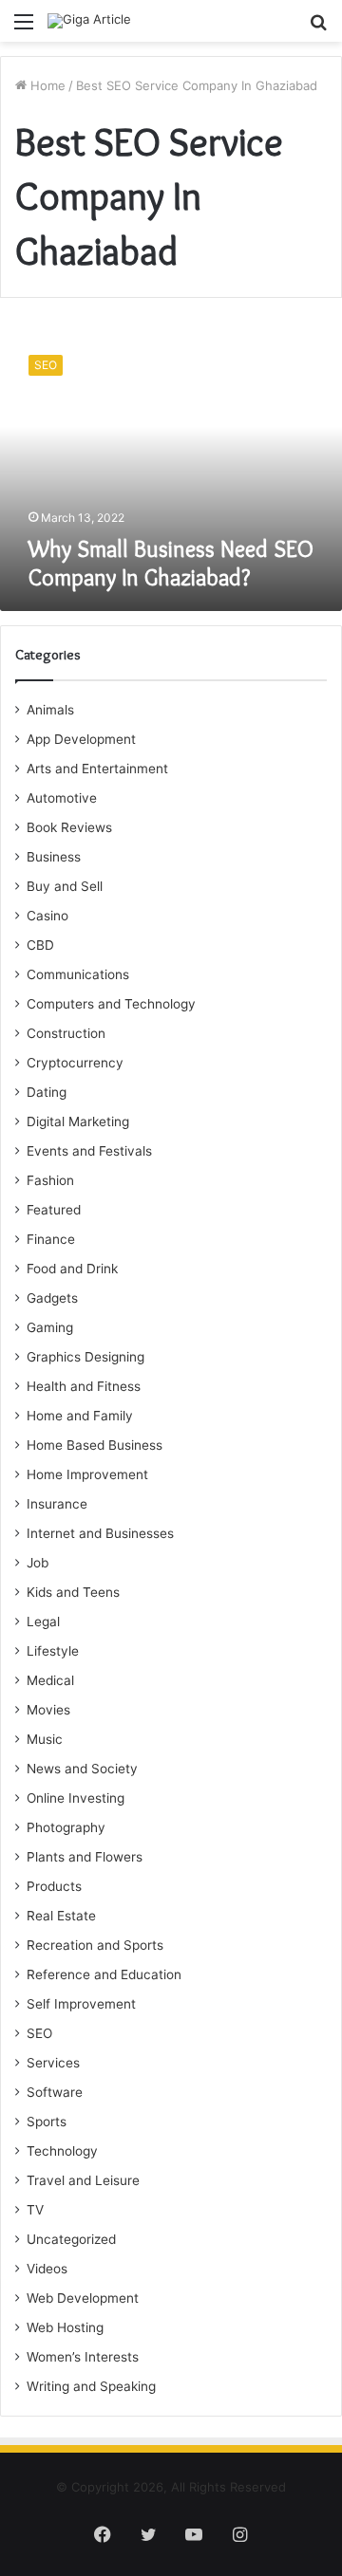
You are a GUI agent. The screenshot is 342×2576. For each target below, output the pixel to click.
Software (55, 2092)
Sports (47, 2122)
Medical (50, 1680)
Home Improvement (87, 1474)
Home (46, 85)
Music (45, 1739)
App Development (81, 739)
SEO (39, 2033)
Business (54, 857)
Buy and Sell (65, 886)
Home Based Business (95, 1445)
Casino (47, 916)
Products (54, 1886)
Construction (66, 1033)
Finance (51, 1239)
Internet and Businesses (100, 1533)
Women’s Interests (83, 2357)
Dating (47, 1092)
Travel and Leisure (83, 2180)
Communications (78, 974)
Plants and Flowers (85, 1857)
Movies (48, 1710)
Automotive (62, 798)
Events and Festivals (89, 1151)
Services (53, 2063)
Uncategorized (71, 2239)
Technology (62, 2151)
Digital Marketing (78, 1121)
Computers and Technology (111, 1004)
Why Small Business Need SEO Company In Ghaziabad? (171, 563)
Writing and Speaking (91, 2386)
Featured (54, 1210)
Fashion (50, 1180)
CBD (40, 945)
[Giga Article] (89, 21)
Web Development (83, 2298)
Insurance (57, 1504)
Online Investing (76, 1798)
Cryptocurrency (75, 1063)
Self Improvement (81, 2004)
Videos (47, 2269)
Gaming (50, 1327)
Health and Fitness (84, 1386)
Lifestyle (53, 1651)
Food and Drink (72, 1269)
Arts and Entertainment (97, 769)
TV (35, 2210)
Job (38, 1563)
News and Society (82, 1769)
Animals (50, 710)
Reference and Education (104, 1974)
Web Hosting (65, 2327)
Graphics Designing (85, 1357)
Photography (66, 1827)
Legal (43, 1622)
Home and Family (80, 1416)
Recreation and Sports (95, 1945)
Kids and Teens (73, 1592)
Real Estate (61, 1916)
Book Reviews (69, 827)
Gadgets (52, 1298)
